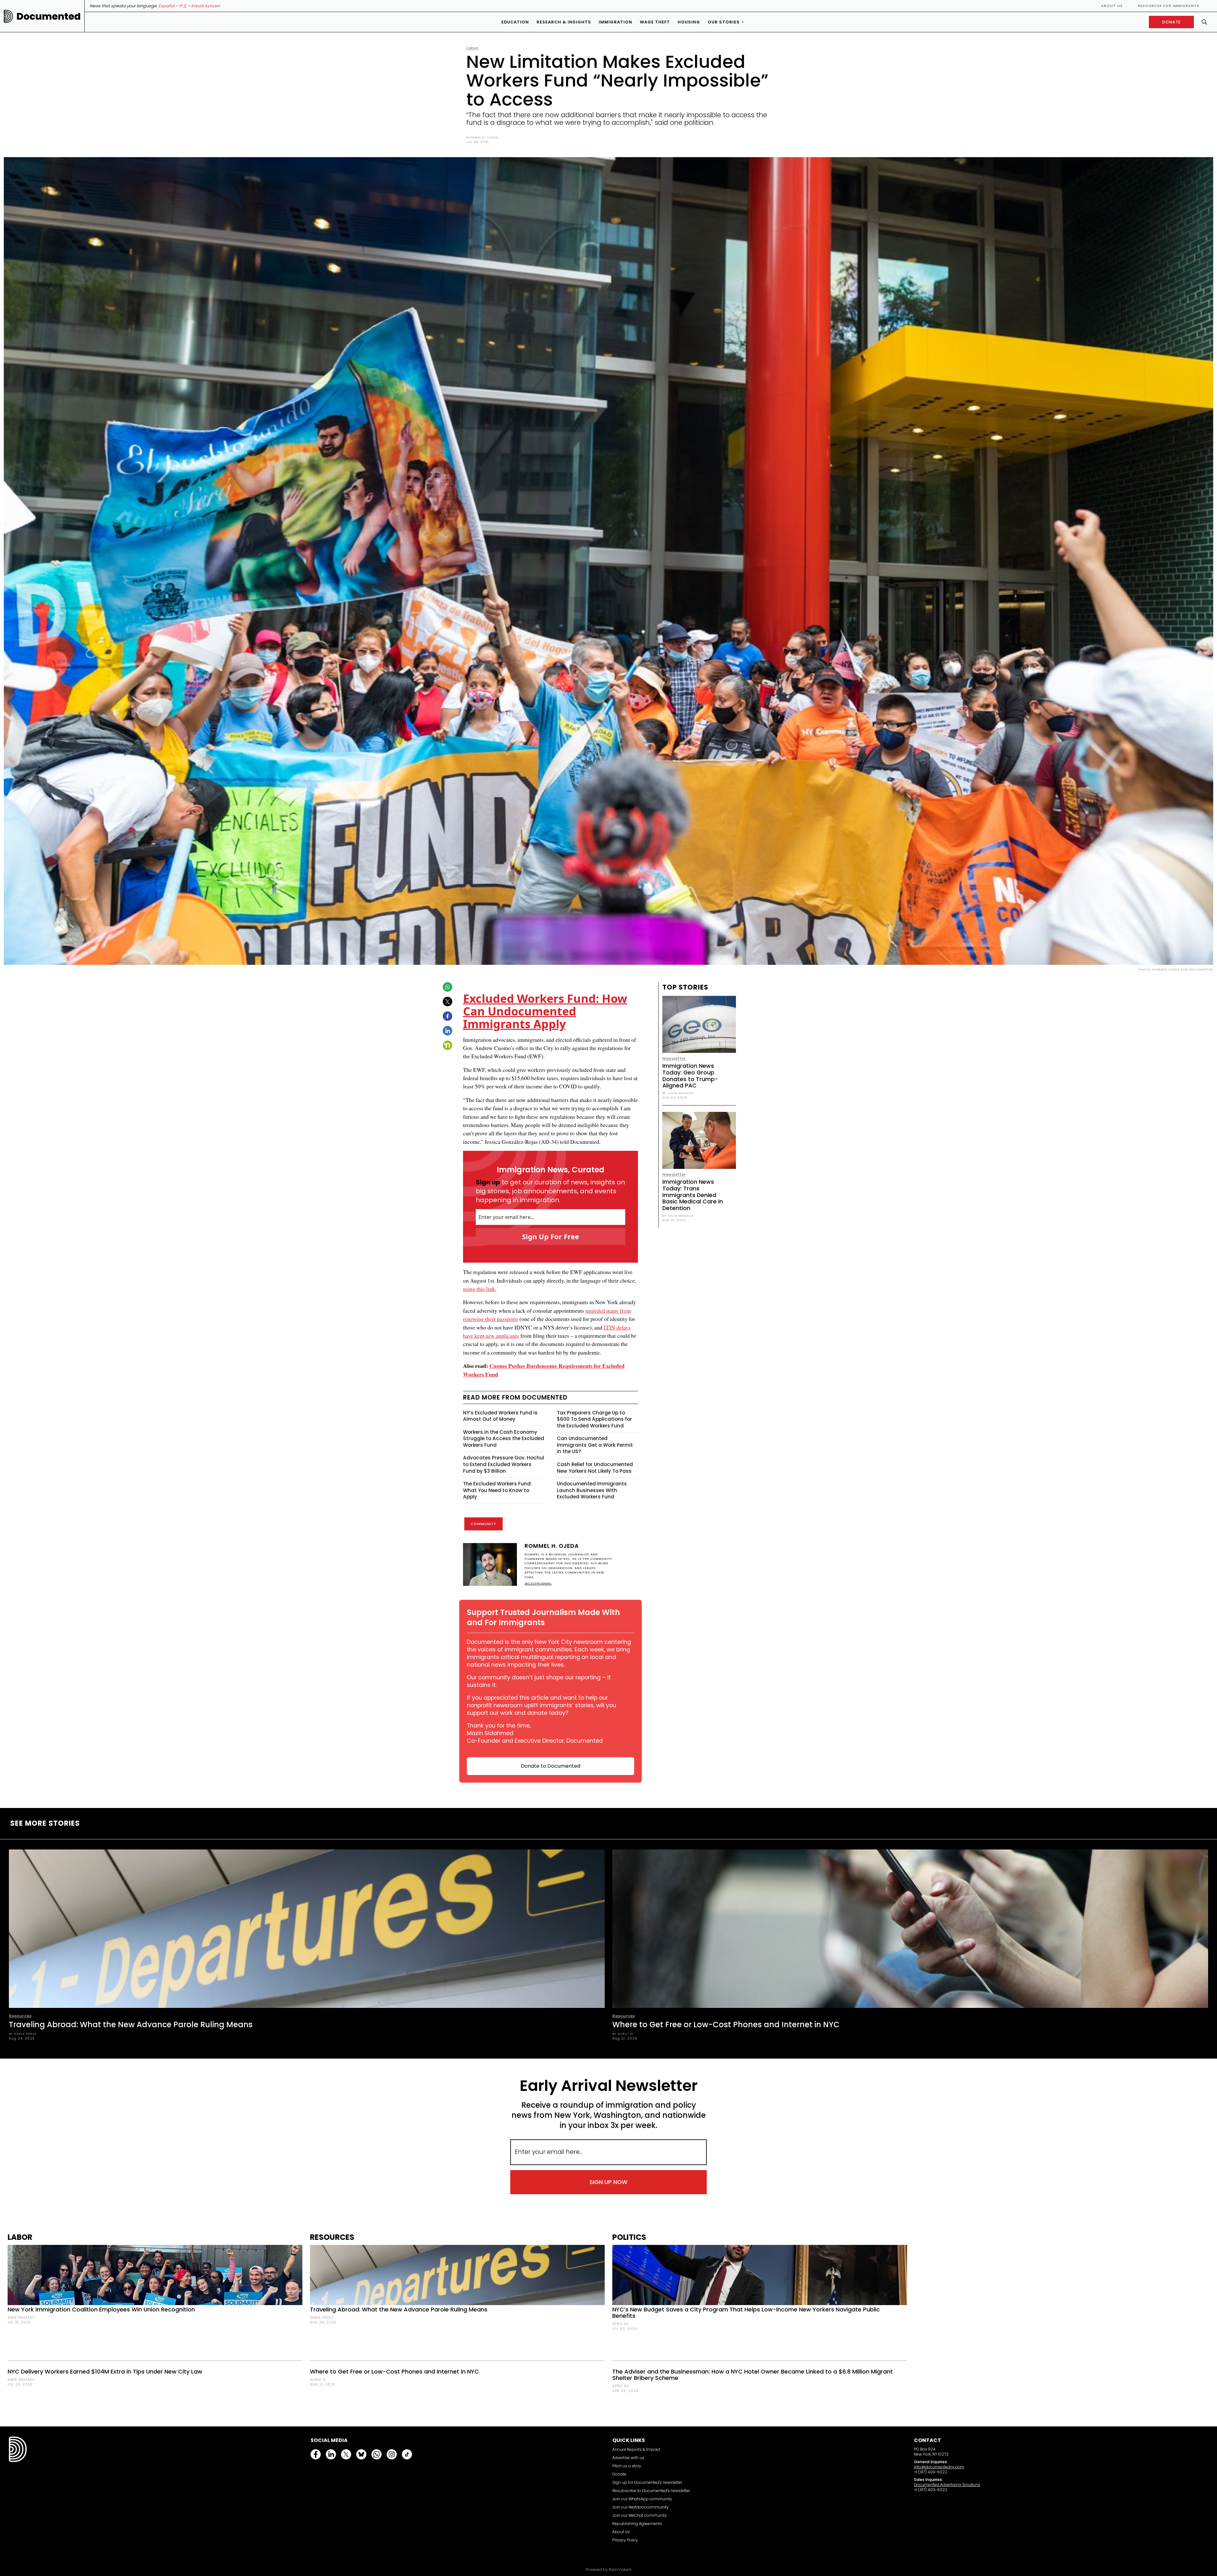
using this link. (480, 1289)
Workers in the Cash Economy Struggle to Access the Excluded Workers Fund (504, 1439)
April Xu (621, 2324)
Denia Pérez (322, 2318)
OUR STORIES (724, 22)
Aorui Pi (318, 2380)
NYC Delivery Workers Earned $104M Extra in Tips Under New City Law (105, 2371)
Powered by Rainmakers (609, 2570)
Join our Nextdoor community (641, 2507)
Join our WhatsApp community (642, 2499)
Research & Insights (564, 22)
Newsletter (674, 1058)
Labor (472, 48)
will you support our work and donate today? (541, 1709)
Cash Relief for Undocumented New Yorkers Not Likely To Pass (595, 1468)
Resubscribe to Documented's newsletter (651, 2491)
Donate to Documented (551, 1766)
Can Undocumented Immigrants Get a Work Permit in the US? (595, 1445)
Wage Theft (655, 22)
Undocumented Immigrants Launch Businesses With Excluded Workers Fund (592, 1490)
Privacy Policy (625, 2540)
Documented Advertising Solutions (947, 2485)
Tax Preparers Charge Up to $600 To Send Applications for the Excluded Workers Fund (594, 1419)
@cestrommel (538, 1583)
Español (167, 6)
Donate (619, 2474)
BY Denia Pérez (23, 2034)
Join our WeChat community (640, 2515)
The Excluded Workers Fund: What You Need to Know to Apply (497, 1490)
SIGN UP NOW (608, 2182)
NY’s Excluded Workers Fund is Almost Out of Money (500, 1416)
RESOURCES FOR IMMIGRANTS (1169, 6)
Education (515, 22)
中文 (183, 6)
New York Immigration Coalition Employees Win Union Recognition (101, 2309)
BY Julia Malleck (678, 1093)
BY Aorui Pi (623, 2034)
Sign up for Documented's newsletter (647, 2482)
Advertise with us (628, 2458)
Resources (20, 2016)
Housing (689, 22)
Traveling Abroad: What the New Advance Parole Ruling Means (131, 2025)
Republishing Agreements (637, 2524)
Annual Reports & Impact (636, 2449)
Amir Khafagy (21, 2318)
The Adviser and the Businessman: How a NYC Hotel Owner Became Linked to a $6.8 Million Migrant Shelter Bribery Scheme (753, 2375)
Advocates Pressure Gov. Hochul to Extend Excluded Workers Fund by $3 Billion (504, 1464)
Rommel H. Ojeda (482, 137)
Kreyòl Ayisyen (206, 6)
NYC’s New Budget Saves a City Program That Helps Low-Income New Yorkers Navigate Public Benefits (746, 2313)
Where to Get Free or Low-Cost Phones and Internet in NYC (726, 2025)
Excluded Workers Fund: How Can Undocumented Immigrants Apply (545, 1011)
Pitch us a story (627, 2466)
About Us (1112, 6)
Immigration (615, 22)
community (483, 1524)
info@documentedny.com (939, 2467)
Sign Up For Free (551, 1236)
